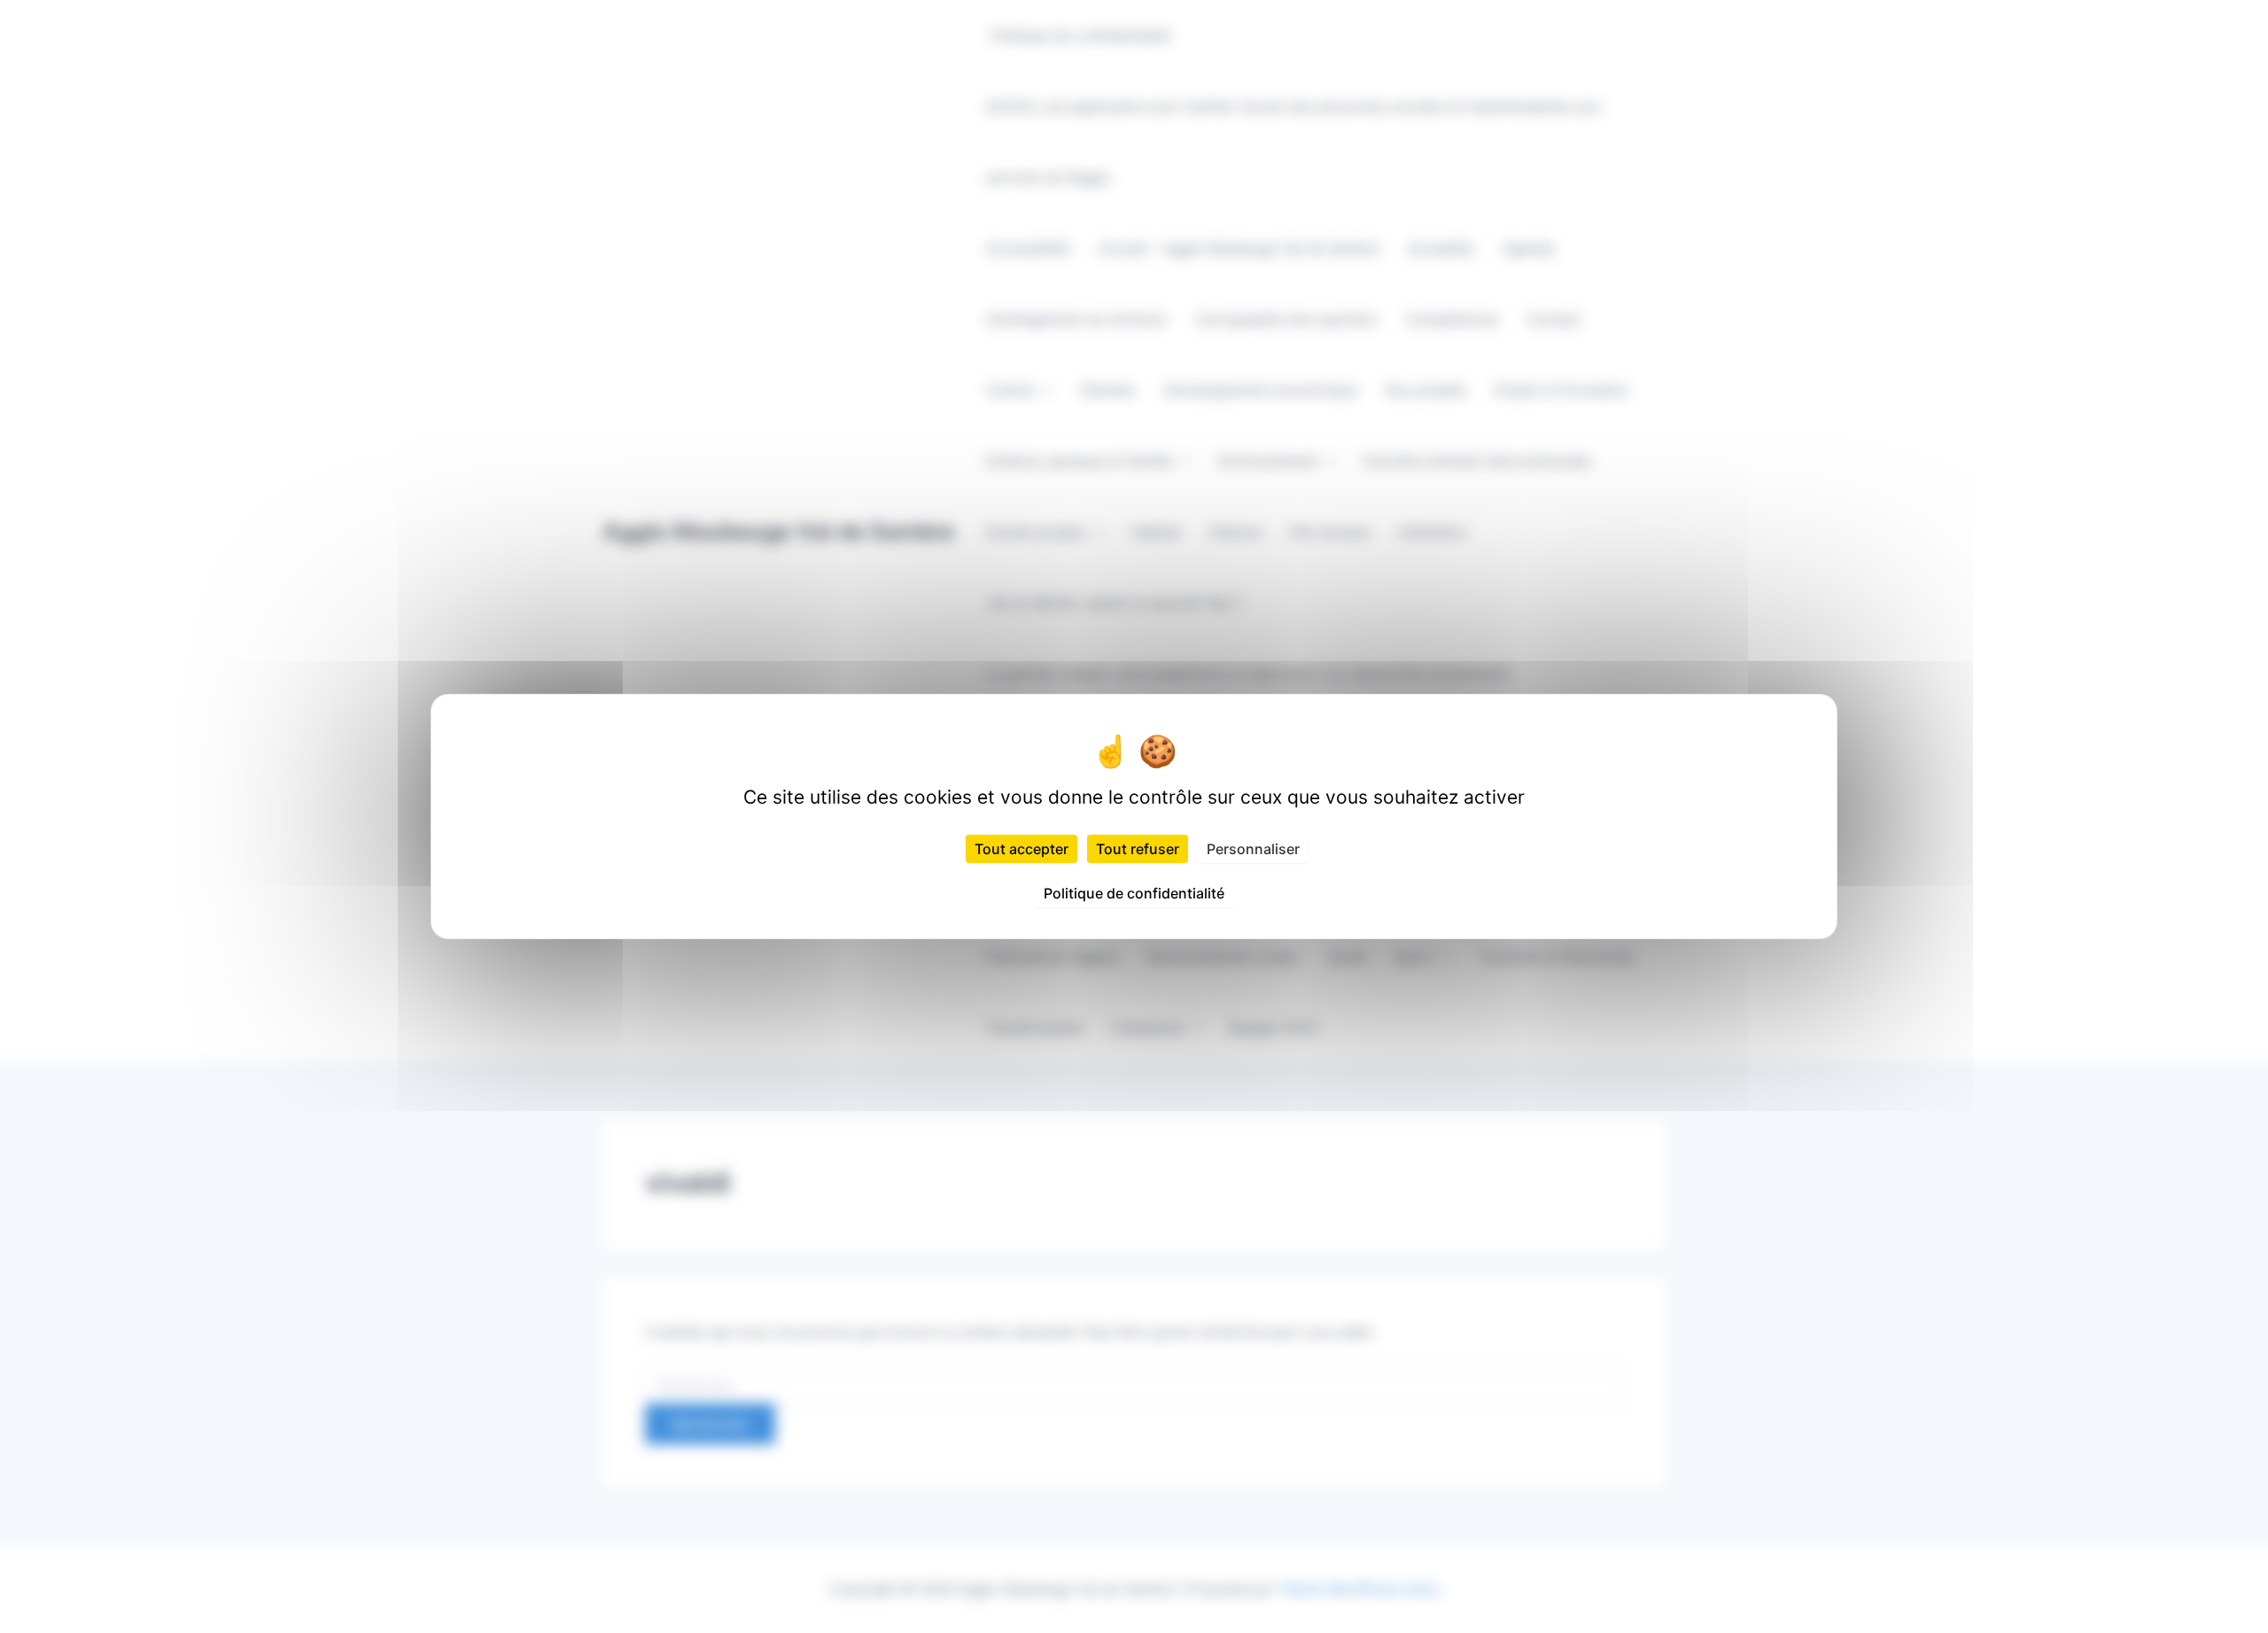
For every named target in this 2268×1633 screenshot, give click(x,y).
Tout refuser (1138, 849)
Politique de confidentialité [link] (1134, 893)
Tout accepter (1021, 849)
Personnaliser (1253, 849)
